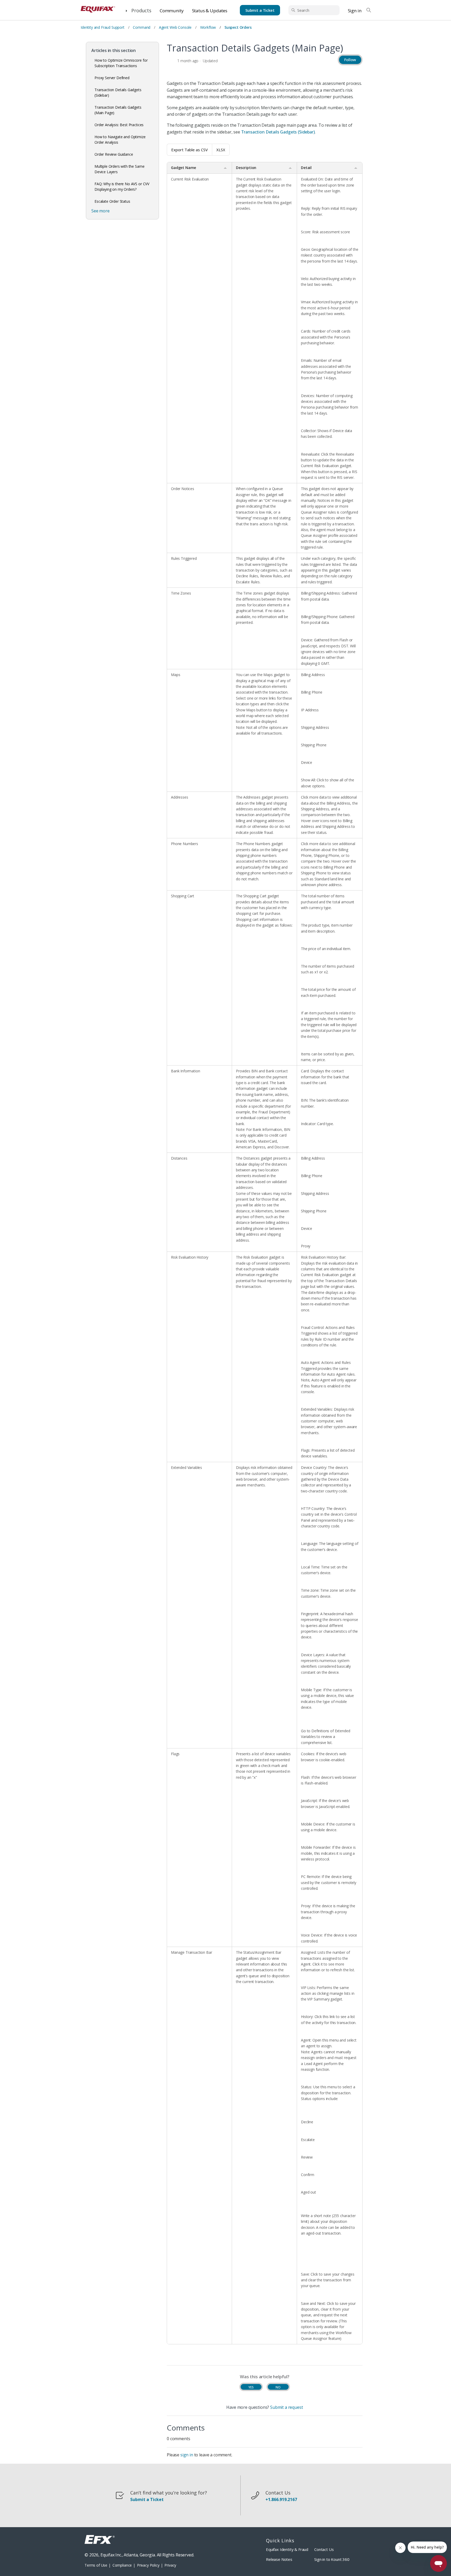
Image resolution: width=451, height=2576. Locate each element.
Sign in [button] (355, 11)
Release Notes (279, 2559)
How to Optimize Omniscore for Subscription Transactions (121, 63)
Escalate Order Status (112, 201)
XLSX (221, 150)
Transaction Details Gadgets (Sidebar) (118, 92)
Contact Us (324, 2549)
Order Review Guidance (114, 154)
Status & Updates (210, 11)
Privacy (170, 2565)
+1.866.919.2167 (281, 2500)
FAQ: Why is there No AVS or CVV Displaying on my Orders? (122, 187)
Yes (251, 2387)
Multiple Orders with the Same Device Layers (119, 169)
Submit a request (286, 2407)
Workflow (208, 27)
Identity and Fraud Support (103, 27)
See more (100, 211)
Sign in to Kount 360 (332, 2559)
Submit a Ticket (260, 10)
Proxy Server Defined (112, 78)
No (278, 2387)
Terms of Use (96, 2565)
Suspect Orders (238, 27)
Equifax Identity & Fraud (287, 2549)
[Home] (98, 10)
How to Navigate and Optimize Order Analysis (120, 139)
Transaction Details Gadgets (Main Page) (118, 110)
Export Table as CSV (189, 150)
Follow (350, 60)
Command (142, 27)
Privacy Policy (148, 2565)
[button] (138, 10)
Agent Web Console (175, 27)
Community (172, 11)
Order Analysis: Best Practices (119, 125)
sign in (187, 2455)
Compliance (122, 2565)
